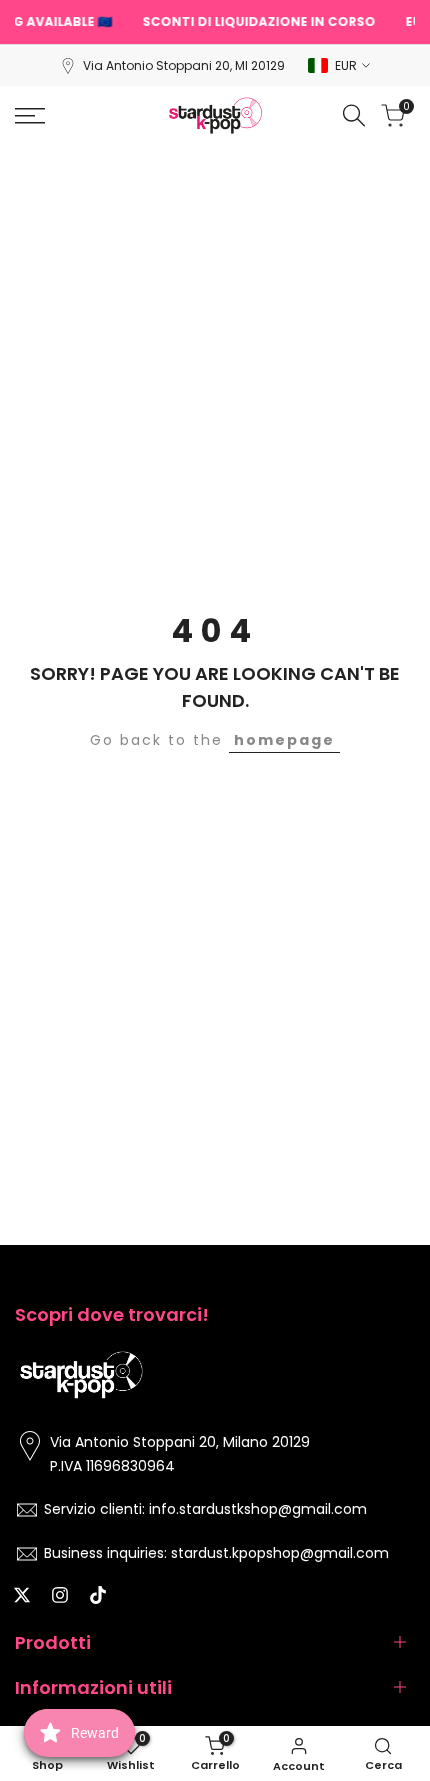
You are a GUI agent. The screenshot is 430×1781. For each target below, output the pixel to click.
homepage (284, 740)
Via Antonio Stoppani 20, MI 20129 (184, 65)
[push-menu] (30, 116)
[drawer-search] (354, 115)
